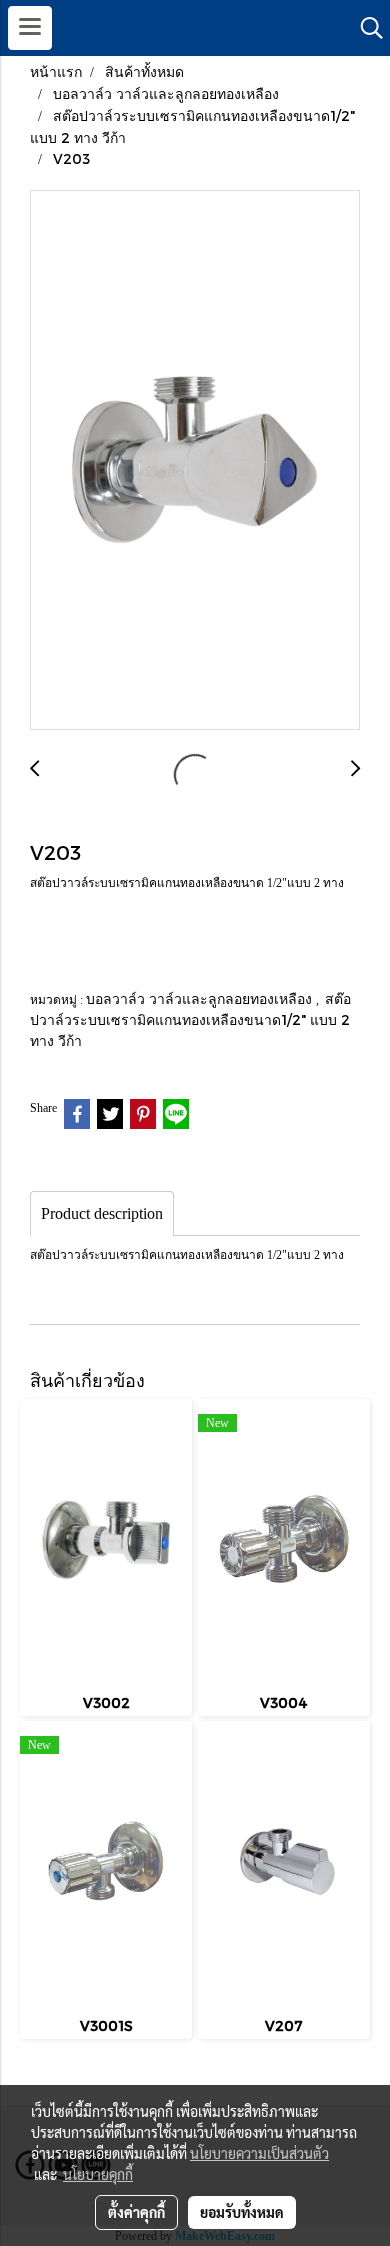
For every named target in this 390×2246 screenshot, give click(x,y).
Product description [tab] (102, 1213)
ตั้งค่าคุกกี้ (136, 2212)
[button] (365, 28)
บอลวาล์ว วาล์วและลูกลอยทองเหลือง (201, 998)
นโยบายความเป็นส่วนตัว (259, 2153)
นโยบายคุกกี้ (98, 2174)
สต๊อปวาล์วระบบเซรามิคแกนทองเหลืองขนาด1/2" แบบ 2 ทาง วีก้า (190, 1019)
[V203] (195, 461)
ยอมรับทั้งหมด (242, 2212)
